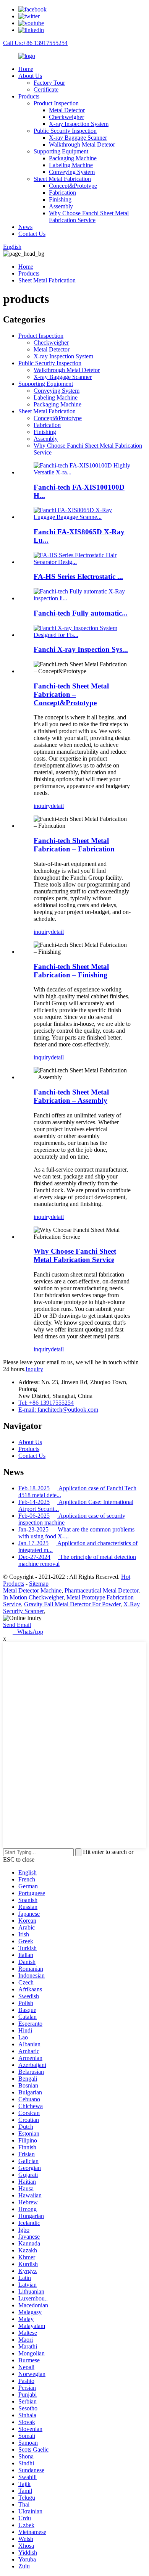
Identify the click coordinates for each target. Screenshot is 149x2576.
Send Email (17, 1625)
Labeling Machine (71, 165)
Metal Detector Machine (32, 1590)
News (25, 227)
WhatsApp (28, 1632)
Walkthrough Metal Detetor (82, 144)
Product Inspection (56, 103)
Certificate (46, 89)
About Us (30, 76)
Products (29, 96)
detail (57, 806)
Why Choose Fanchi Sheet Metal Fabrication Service (89, 217)
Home (26, 69)
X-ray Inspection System (79, 124)
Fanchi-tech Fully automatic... (81, 613)
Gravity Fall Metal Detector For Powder (72, 1604)
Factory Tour (49, 83)
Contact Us (32, 234)
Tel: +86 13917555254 (46, 1403)
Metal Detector (67, 110)
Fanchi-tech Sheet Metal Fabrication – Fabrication (74, 845)
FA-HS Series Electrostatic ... (78, 576)
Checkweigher (66, 117)
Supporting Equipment (61, 151)
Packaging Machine (73, 158)
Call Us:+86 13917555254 (35, 43)
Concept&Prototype (73, 186)
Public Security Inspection (65, 131)
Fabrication (62, 193)
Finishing (60, 199)
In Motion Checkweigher (33, 1597)
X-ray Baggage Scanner (78, 138)
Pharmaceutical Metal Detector (101, 1590)
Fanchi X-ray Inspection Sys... (81, 649)
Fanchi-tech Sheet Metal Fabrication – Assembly (71, 1096)
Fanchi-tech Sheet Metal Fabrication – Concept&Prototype (71, 694)
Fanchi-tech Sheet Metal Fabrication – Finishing (71, 971)
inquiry (42, 806)
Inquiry (34, 1369)
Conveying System (72, 172)
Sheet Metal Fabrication (62, 179)
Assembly (61, 206)
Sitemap (39, 1584)
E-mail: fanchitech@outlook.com (58, 1410)
